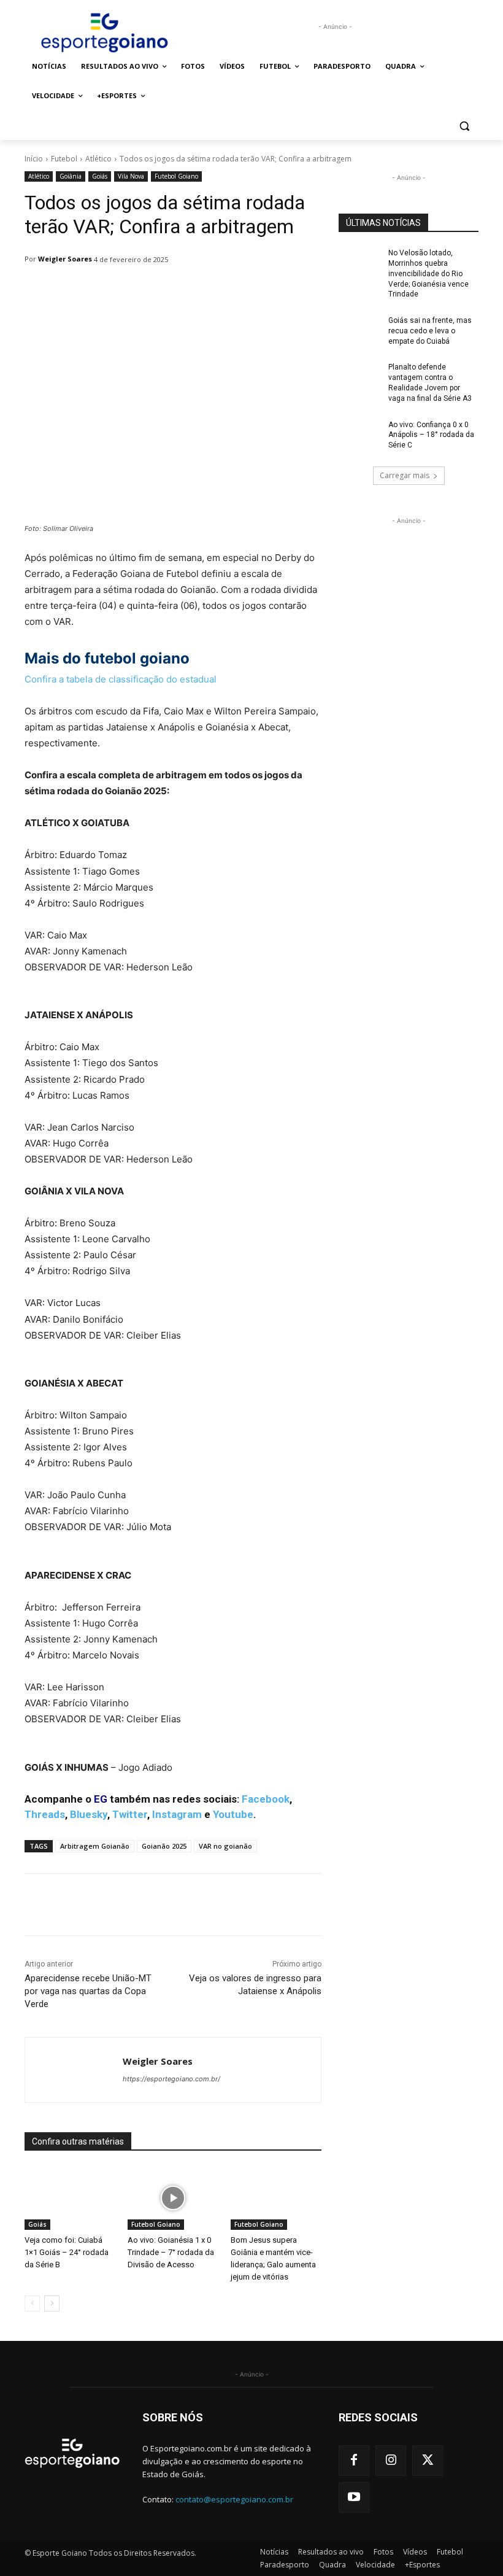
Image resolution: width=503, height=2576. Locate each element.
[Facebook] (354, 2461)
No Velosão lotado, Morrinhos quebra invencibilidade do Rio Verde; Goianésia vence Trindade (428, 273)
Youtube (233, 1814)
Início (34, 159)
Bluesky (89, 1814)
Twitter (130, 1814)
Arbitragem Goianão (95, 1846)
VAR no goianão (225, 1846)
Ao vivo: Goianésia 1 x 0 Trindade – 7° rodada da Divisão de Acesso (171, 2252)
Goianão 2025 (164, 1846)
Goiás (100, 176)
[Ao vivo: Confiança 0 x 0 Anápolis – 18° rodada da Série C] (359, 435)
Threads (45, 1814)
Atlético (98, 159)
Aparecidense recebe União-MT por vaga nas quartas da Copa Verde (88, 1991)
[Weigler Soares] (74, 2070)
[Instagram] (391, 2461)
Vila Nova (131, 176)
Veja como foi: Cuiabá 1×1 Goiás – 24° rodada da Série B (67, 2252)
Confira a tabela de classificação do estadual (121, 679)
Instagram (177, 1814)
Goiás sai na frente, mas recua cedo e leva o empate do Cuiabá (430, 331)
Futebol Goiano (176, 176)
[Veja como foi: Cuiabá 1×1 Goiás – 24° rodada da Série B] (70, 2199)
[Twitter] (428, 2461)
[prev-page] (32, 2303)
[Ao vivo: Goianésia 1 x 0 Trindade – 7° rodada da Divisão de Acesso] (173, 2199)
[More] (340, 1905)
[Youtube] (354, 2497)
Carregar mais (405, 475)
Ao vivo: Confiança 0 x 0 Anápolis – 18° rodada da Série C (431, 435)
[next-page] (52, 2303)
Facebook (266, 1799)
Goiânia (71, 176)
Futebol (64, 159)
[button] (464, 126)
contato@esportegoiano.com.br (234, 2500)
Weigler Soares (65, 259)
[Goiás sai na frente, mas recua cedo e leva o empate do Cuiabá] (359, 330)
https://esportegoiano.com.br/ (171, 2079)
